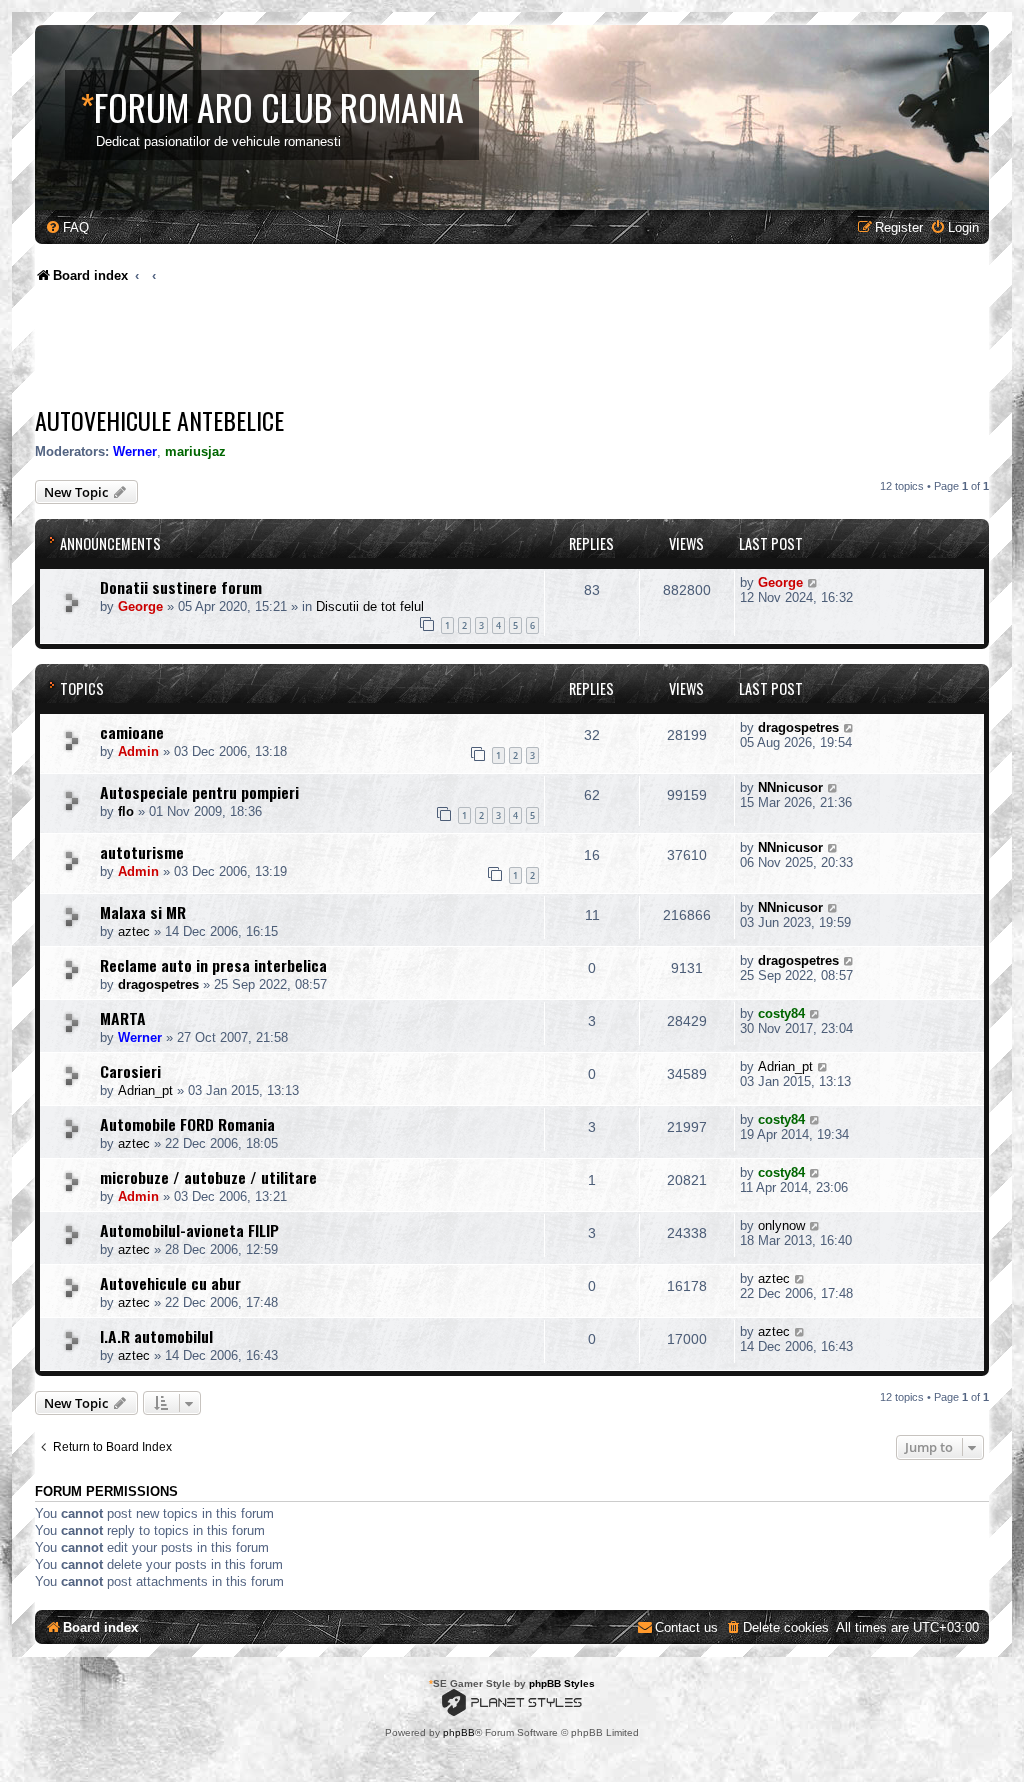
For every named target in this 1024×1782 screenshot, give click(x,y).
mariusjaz (195, 451)
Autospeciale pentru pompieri (199, 792)
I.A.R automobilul (156, 1336)
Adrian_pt (145, 1090)
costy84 (781, 1013)
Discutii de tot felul (370, 606)
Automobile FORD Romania (187, 1124)
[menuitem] (67, 227)
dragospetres (798, 727)
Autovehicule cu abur (170, 1283)
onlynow (781, 1225)
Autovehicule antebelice (159, 420)
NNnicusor (790, 787)
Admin (138, 751)
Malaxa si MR (143, 912)
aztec (134, 931)
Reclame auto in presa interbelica (213, 965)
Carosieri (130, 1071)
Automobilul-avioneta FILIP (189, 1230)
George (140, 606)
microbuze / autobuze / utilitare (208, 1177)
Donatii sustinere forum (181, 587)
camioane (132, 732)
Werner (135, 451)
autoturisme (142, 852)
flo (126, 811)
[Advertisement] (399, 350)
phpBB (459, 1732)
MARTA (123, 1018)
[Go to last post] (813, 582)
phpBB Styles (562, 1683)
